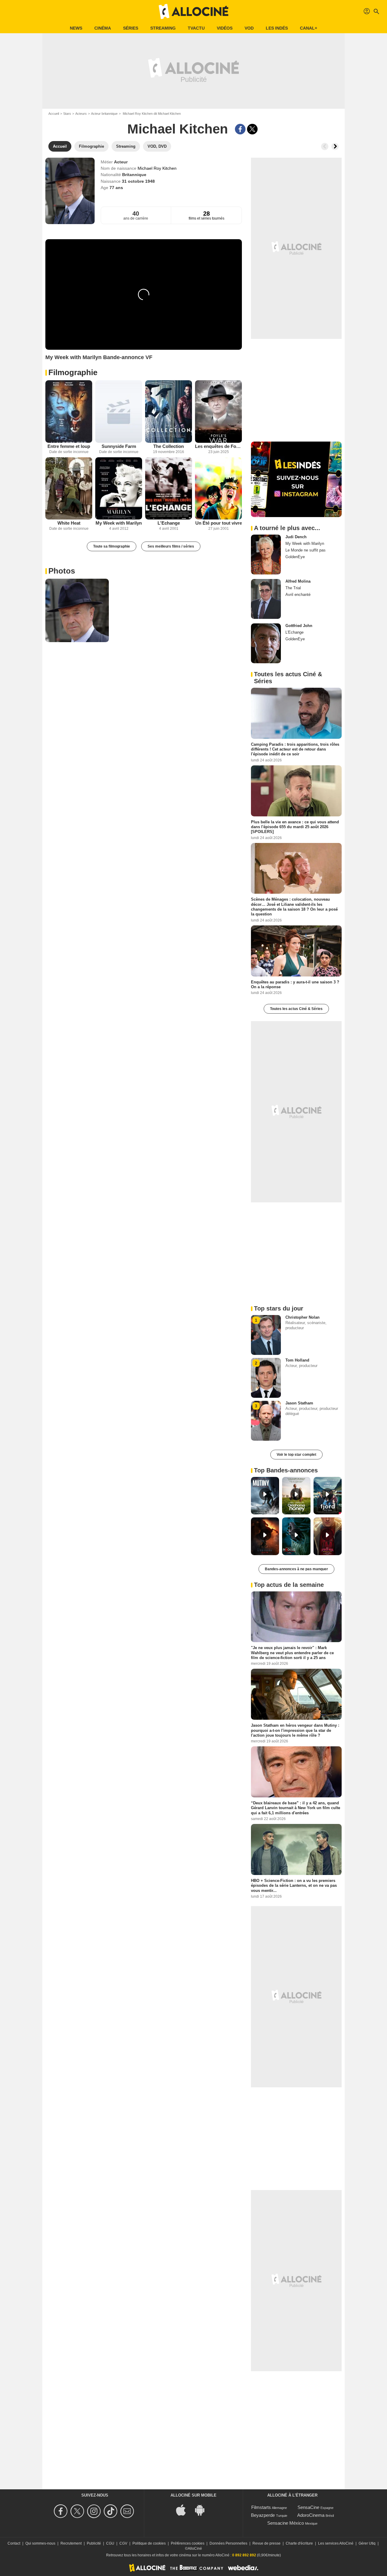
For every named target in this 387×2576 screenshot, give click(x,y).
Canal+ (309, 28)
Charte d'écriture (299, 2543)
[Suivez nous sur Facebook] (62, 2511)
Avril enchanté (298, 595)
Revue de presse (267, 2543)
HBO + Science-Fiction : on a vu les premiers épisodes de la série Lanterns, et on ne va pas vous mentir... (294, 1886)
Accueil (54, 114)
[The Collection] (169, 412)
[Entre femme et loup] (69, 412)
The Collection (169, 446)
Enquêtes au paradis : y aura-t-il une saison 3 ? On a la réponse (295, 984)
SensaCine (308, 2507)
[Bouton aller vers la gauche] (325, 146)
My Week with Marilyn (119, 523)
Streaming (163, 28)
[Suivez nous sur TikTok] (111, 2511)
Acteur (121, 162)
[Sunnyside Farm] (119, 412)
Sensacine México (286, 2523)
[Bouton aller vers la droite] (335, 146)
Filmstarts (261, 2507)
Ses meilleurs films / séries (171, 546)
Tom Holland (297, 1360)
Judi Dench (296, 537)
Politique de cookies (149, 2543)
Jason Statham (299, 1403)
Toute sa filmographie (112, 546)
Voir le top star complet (296, 1455)
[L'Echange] (169, 489)
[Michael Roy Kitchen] (70, 191)
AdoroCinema (311, 2515)
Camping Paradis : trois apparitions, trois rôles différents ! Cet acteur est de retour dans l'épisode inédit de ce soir (295, 749)
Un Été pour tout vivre (219, 523)
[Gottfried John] (266, 643)
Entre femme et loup (69, 446)
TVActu (196, 28)
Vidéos (225, 28)
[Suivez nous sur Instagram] (95, 2511)
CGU (110, 2543)
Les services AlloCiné (336, 2543)
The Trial (293, 588)
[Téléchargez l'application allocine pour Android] (203, 2509)
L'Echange (169, 523)
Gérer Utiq (367, 2543)
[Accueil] (193, 11)
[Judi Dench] (266, 555)
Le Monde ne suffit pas (306, 550)
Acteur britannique (104, 114)
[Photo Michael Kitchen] (77, 610)
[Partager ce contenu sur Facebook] (240, 129)
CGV (123, 2543)
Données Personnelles (228, 2543)
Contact (14, 2543)
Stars (67, 114)
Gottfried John (299, 626)
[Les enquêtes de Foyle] (218, 412)
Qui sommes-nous (40, 2543)
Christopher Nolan (302, 1317)
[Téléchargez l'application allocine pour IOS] (184, 2509)
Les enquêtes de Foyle (218, 446)
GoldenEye (295, 557)
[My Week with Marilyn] (119, 489)
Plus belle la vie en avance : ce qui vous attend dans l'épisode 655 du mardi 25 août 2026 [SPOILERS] (295, 827)
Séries (131, 28)
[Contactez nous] (128, 2511)
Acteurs (81, 114)
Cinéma (103, 28)
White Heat (69, 523)
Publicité (94, 2543)
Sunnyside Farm (119, 446)
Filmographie (73, 372)
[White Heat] (69, 489)
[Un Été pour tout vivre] (218, 489)
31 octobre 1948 (138, 181)
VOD (249, 28)
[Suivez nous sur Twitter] (78, 2511)
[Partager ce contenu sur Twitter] (252, 129)
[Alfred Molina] (266, 599)
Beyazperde (263, 2515)
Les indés (277, 28)
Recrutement (71, 2543)
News (76, 28)
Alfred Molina (298, 581)
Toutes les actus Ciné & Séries (296, 1009)
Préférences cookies (188, 2543)
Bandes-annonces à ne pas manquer (296, 1569)
